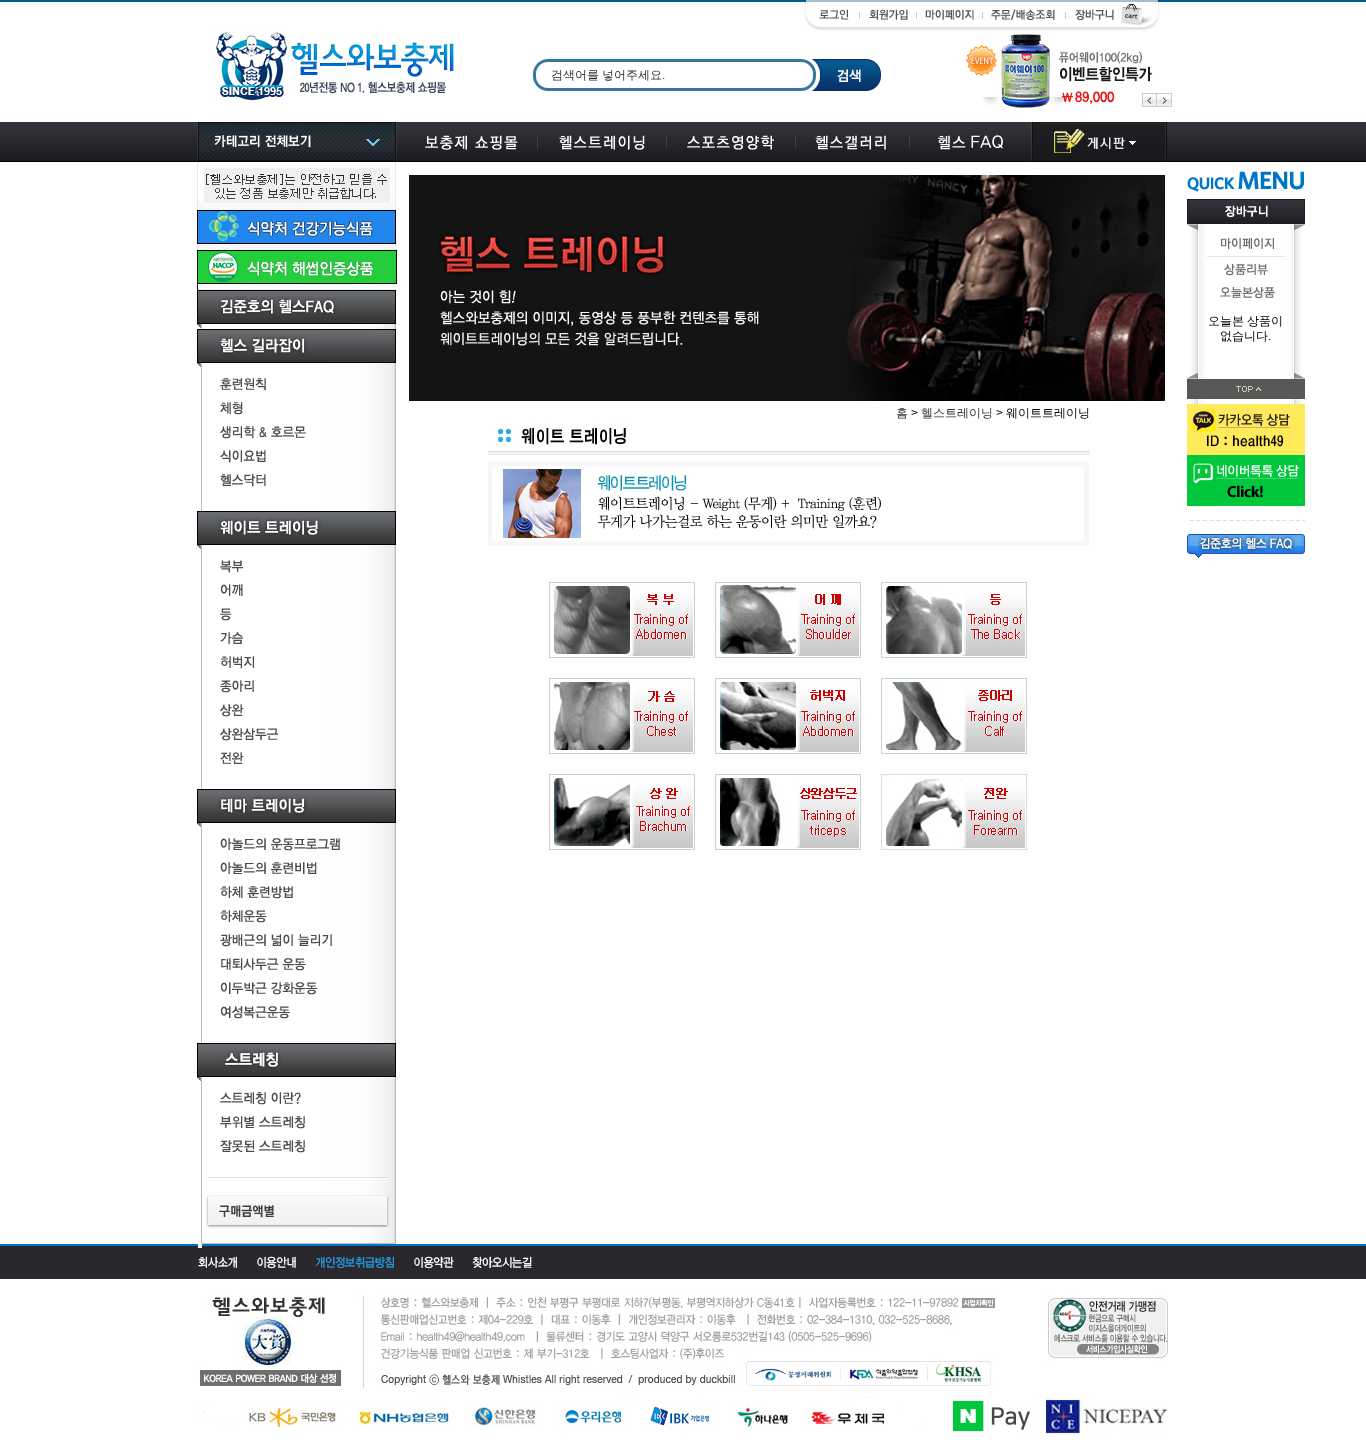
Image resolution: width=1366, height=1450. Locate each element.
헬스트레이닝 (957, 413)
